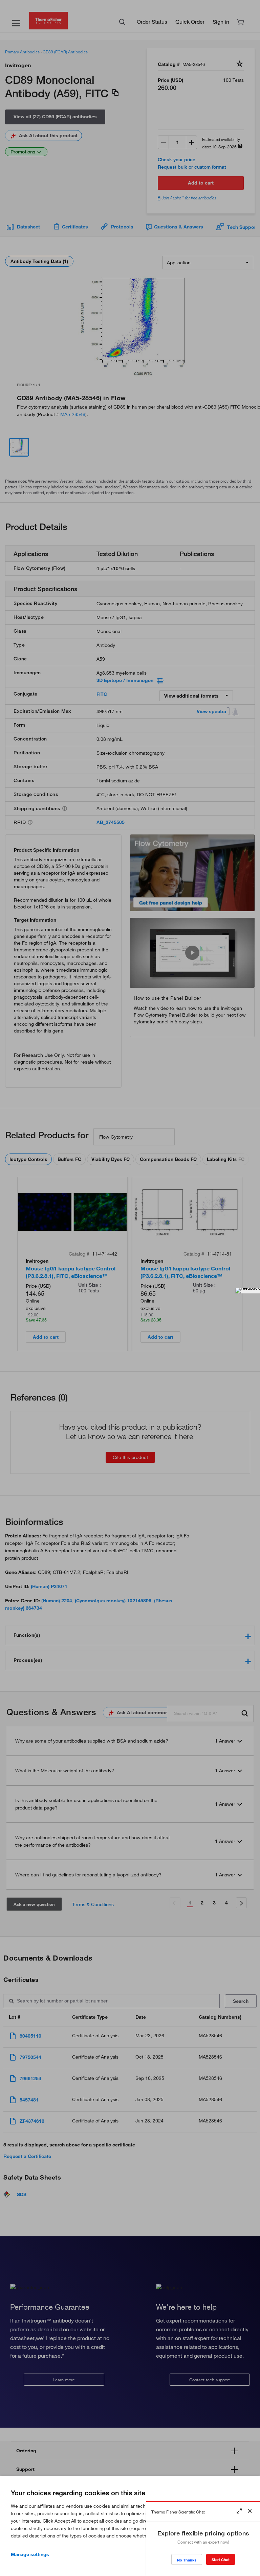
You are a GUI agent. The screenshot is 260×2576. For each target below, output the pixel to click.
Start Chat (221, 2560)
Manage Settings (30, 2554)
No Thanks (187, 2560)
